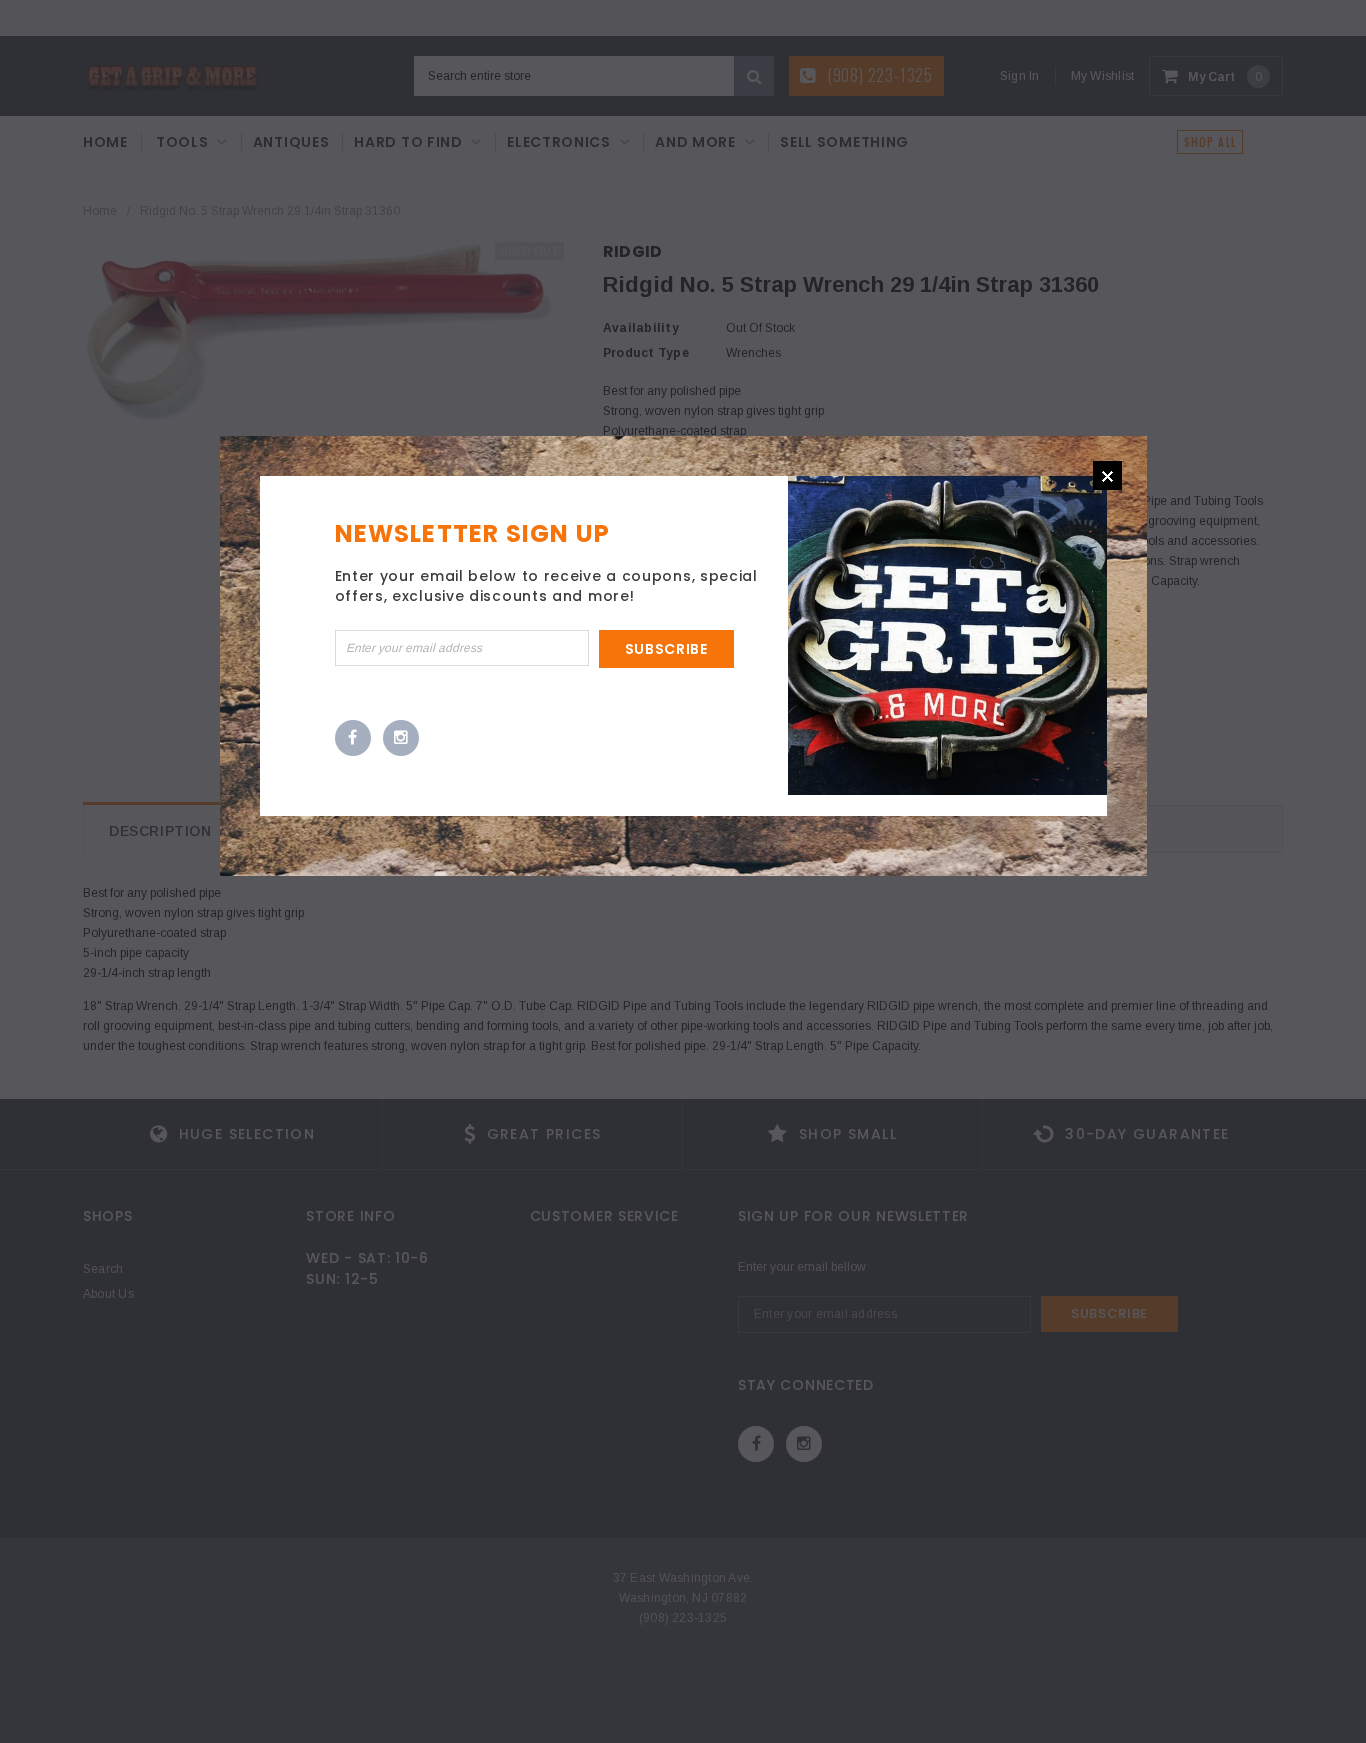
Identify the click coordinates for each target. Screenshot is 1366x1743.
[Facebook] (353, 739)
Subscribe (666, 649)
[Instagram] (401, 739)
